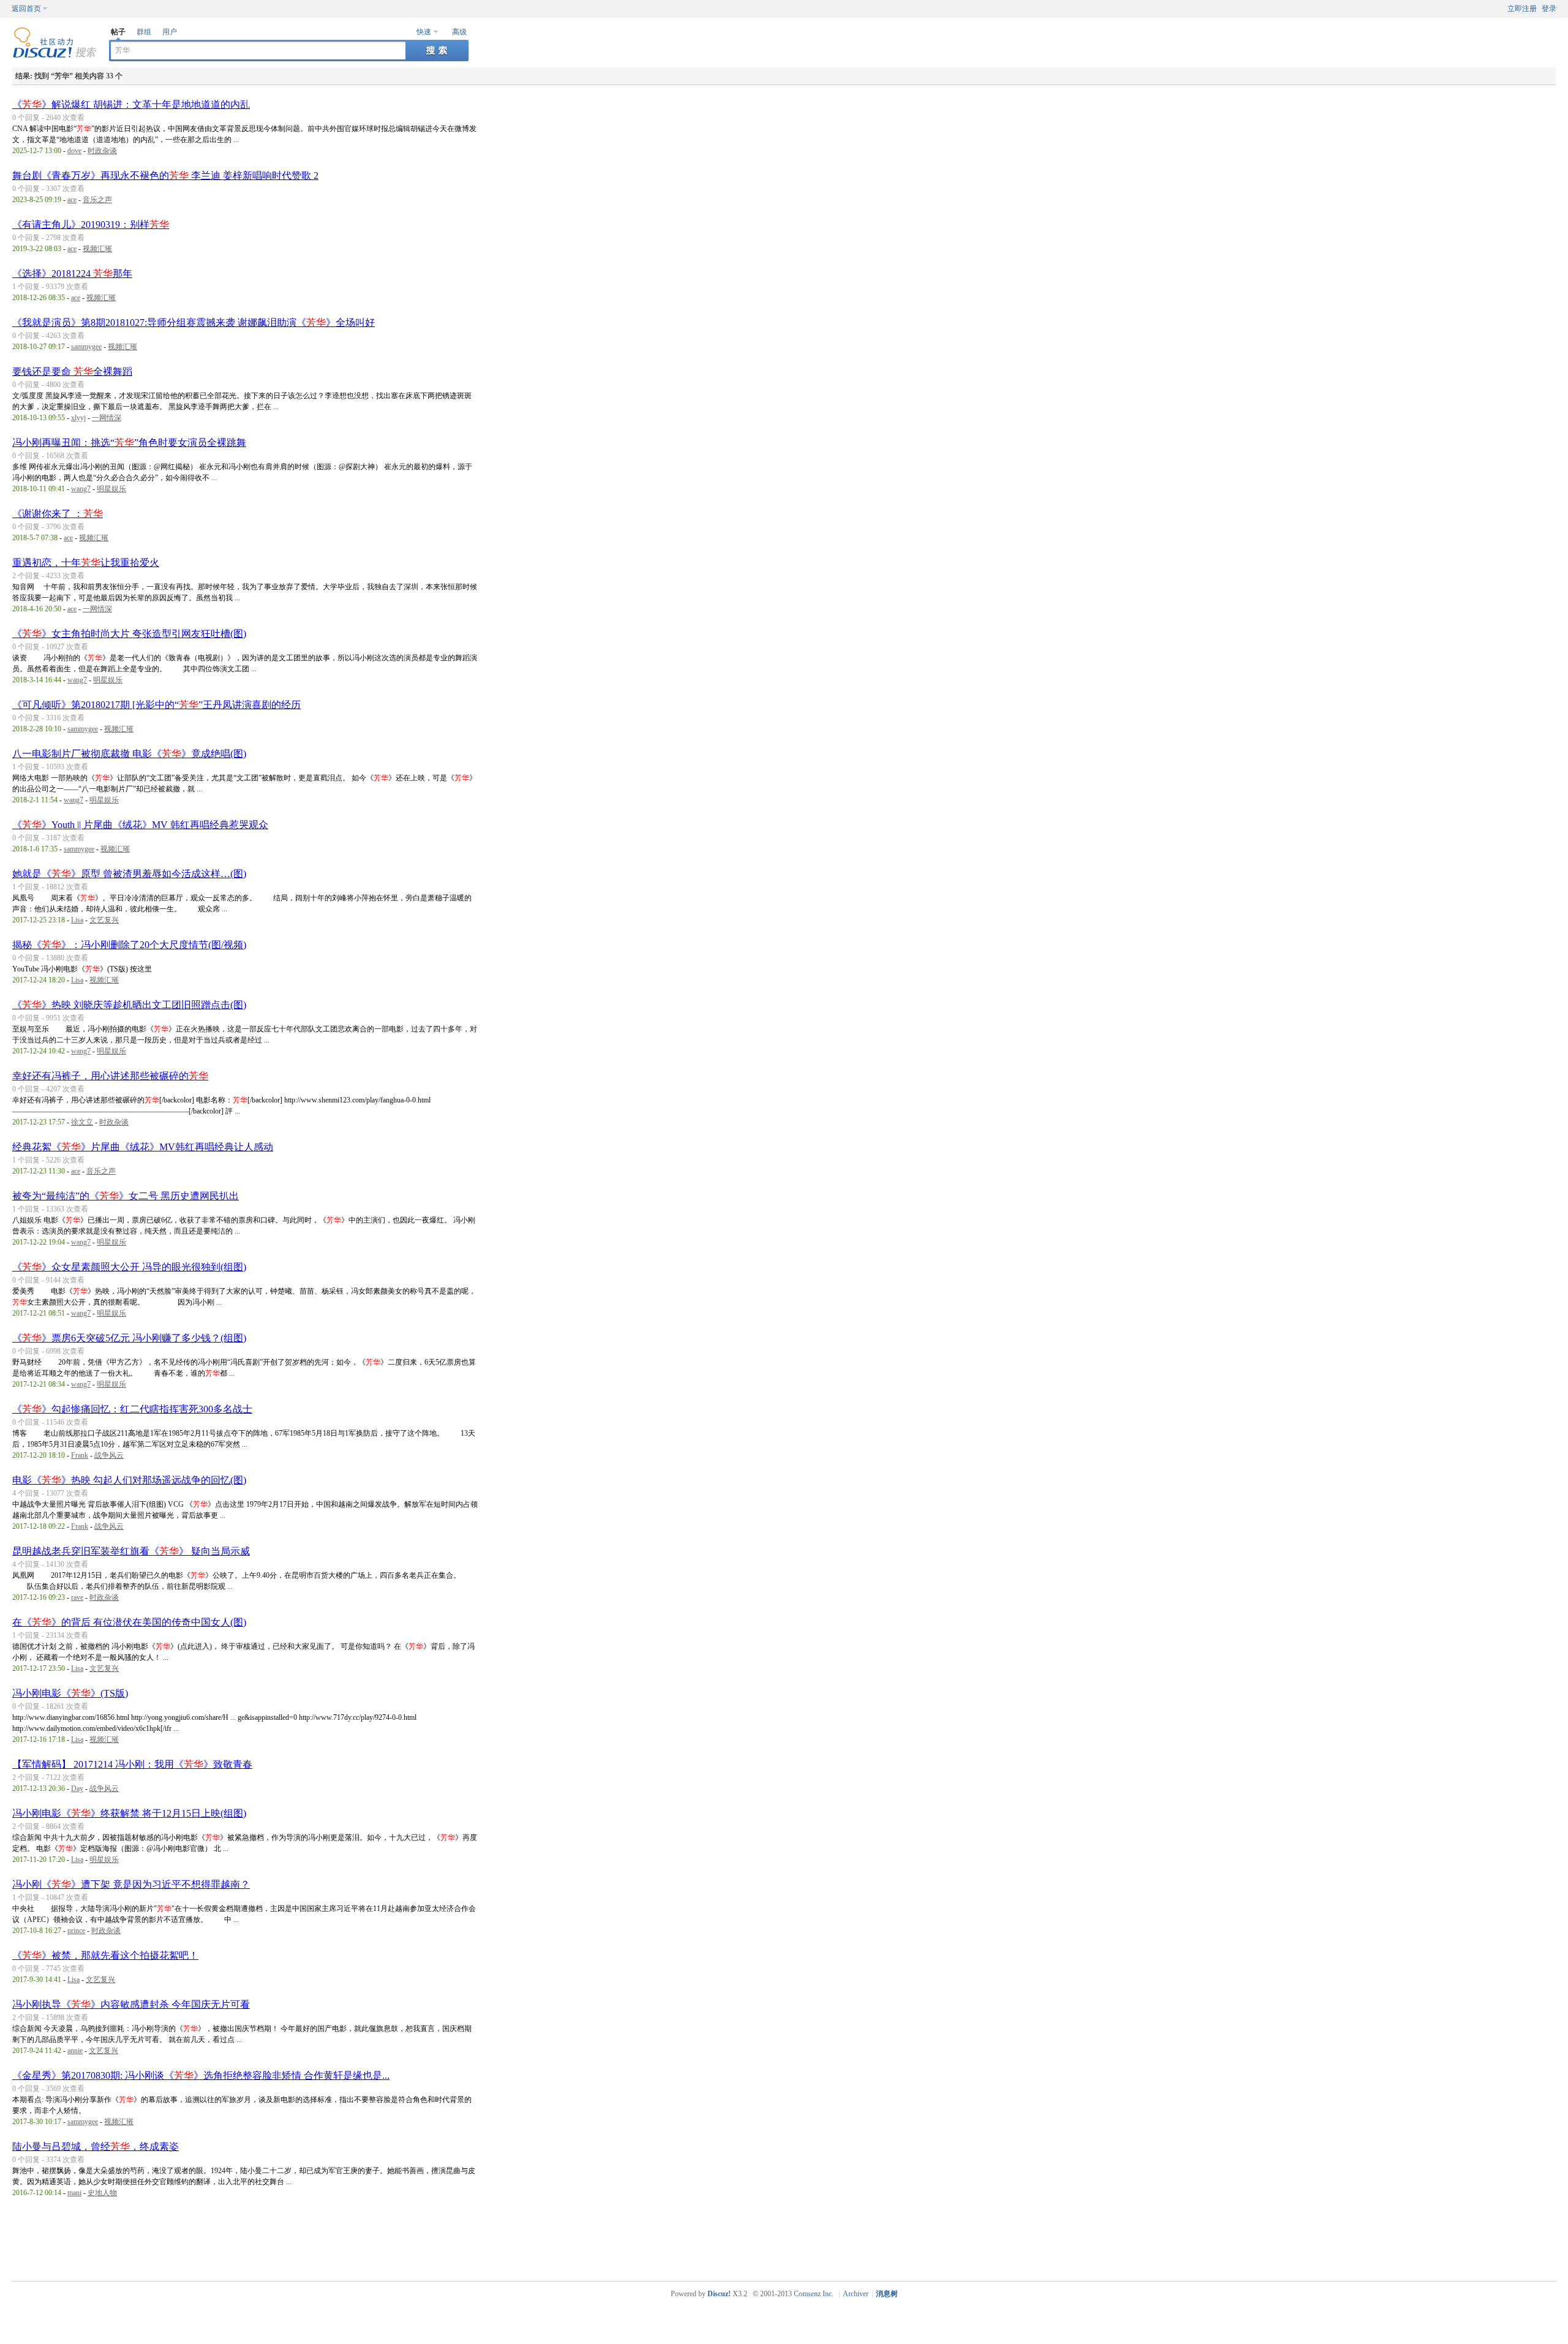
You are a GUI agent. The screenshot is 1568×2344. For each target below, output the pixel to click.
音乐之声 (97, 200)
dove (74, 151)
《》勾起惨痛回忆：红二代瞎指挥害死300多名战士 (132, 1409)
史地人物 (102, 2193)
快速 (424, 32)
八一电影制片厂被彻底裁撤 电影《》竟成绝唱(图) (129, 754)
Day (77, 1788)
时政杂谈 (102, 151)
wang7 (81, 489)
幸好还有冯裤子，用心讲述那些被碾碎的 (110, 1076)
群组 (144, 32)
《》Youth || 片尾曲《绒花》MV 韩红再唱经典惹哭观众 (140, 825)
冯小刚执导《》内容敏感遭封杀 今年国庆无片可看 (131, 2004)
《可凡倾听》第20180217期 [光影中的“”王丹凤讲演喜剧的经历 (156, 705)
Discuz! (719, 2294)
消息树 (887, 2294)
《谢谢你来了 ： (58, 514)
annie (75, 2051)
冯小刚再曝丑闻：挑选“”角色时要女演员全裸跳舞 (129, 443)
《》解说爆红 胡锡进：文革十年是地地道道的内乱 (131, 104)
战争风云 (109, 1455)
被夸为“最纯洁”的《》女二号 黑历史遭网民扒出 (126, 1196)
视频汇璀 (97, 249)
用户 (170, 32)
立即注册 (1522, 9)
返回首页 (26, 9)
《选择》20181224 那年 (72, 273)
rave (77, 1597)
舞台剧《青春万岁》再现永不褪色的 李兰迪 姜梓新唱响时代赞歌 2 (165, 175)
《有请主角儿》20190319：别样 (91, 224)
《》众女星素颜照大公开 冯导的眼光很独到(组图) (129, 1267)
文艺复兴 (104, 920)
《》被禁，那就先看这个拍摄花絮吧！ (105, 1955)
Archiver (856, 2294)
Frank (80, 1455)
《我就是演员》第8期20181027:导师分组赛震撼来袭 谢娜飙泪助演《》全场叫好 (194, 322)
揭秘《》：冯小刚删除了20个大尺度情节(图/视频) (129, 945)
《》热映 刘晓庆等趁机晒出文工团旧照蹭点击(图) (129, 1005)
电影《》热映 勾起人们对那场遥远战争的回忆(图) (129, 1480)
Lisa (77, 920)
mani (74, 2193)
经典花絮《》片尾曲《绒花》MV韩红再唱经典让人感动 (143, 1147)
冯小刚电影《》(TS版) (70, 1693)
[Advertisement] (787, 2241)
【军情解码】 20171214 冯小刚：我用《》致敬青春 (132, 1764)
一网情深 (107, 418)
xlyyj (78, 418)
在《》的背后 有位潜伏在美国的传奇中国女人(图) (129, 1622)
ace (72, 200)
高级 (459, 32)
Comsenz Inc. (814, 2294)
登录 (1549, 9)
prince (76, 1931)
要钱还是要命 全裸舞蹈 (72, 371)
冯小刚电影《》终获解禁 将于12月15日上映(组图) (129, 1813)
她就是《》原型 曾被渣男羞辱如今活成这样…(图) (129, 874)
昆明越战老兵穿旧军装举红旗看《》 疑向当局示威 (131, 1551)
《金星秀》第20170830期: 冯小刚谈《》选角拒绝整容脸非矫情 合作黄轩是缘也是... (201, 2075)
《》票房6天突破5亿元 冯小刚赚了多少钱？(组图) (129, 1338)
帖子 (118, 32)
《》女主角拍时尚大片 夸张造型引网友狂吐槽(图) (129, 634)
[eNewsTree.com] (55, 56)
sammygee (86, 347)
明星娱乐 (111, 489)
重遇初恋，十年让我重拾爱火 (86, 563)
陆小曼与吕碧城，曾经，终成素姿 (96, 2146)
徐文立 (82, 1122)
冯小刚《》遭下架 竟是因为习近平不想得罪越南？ (131, 1884)
